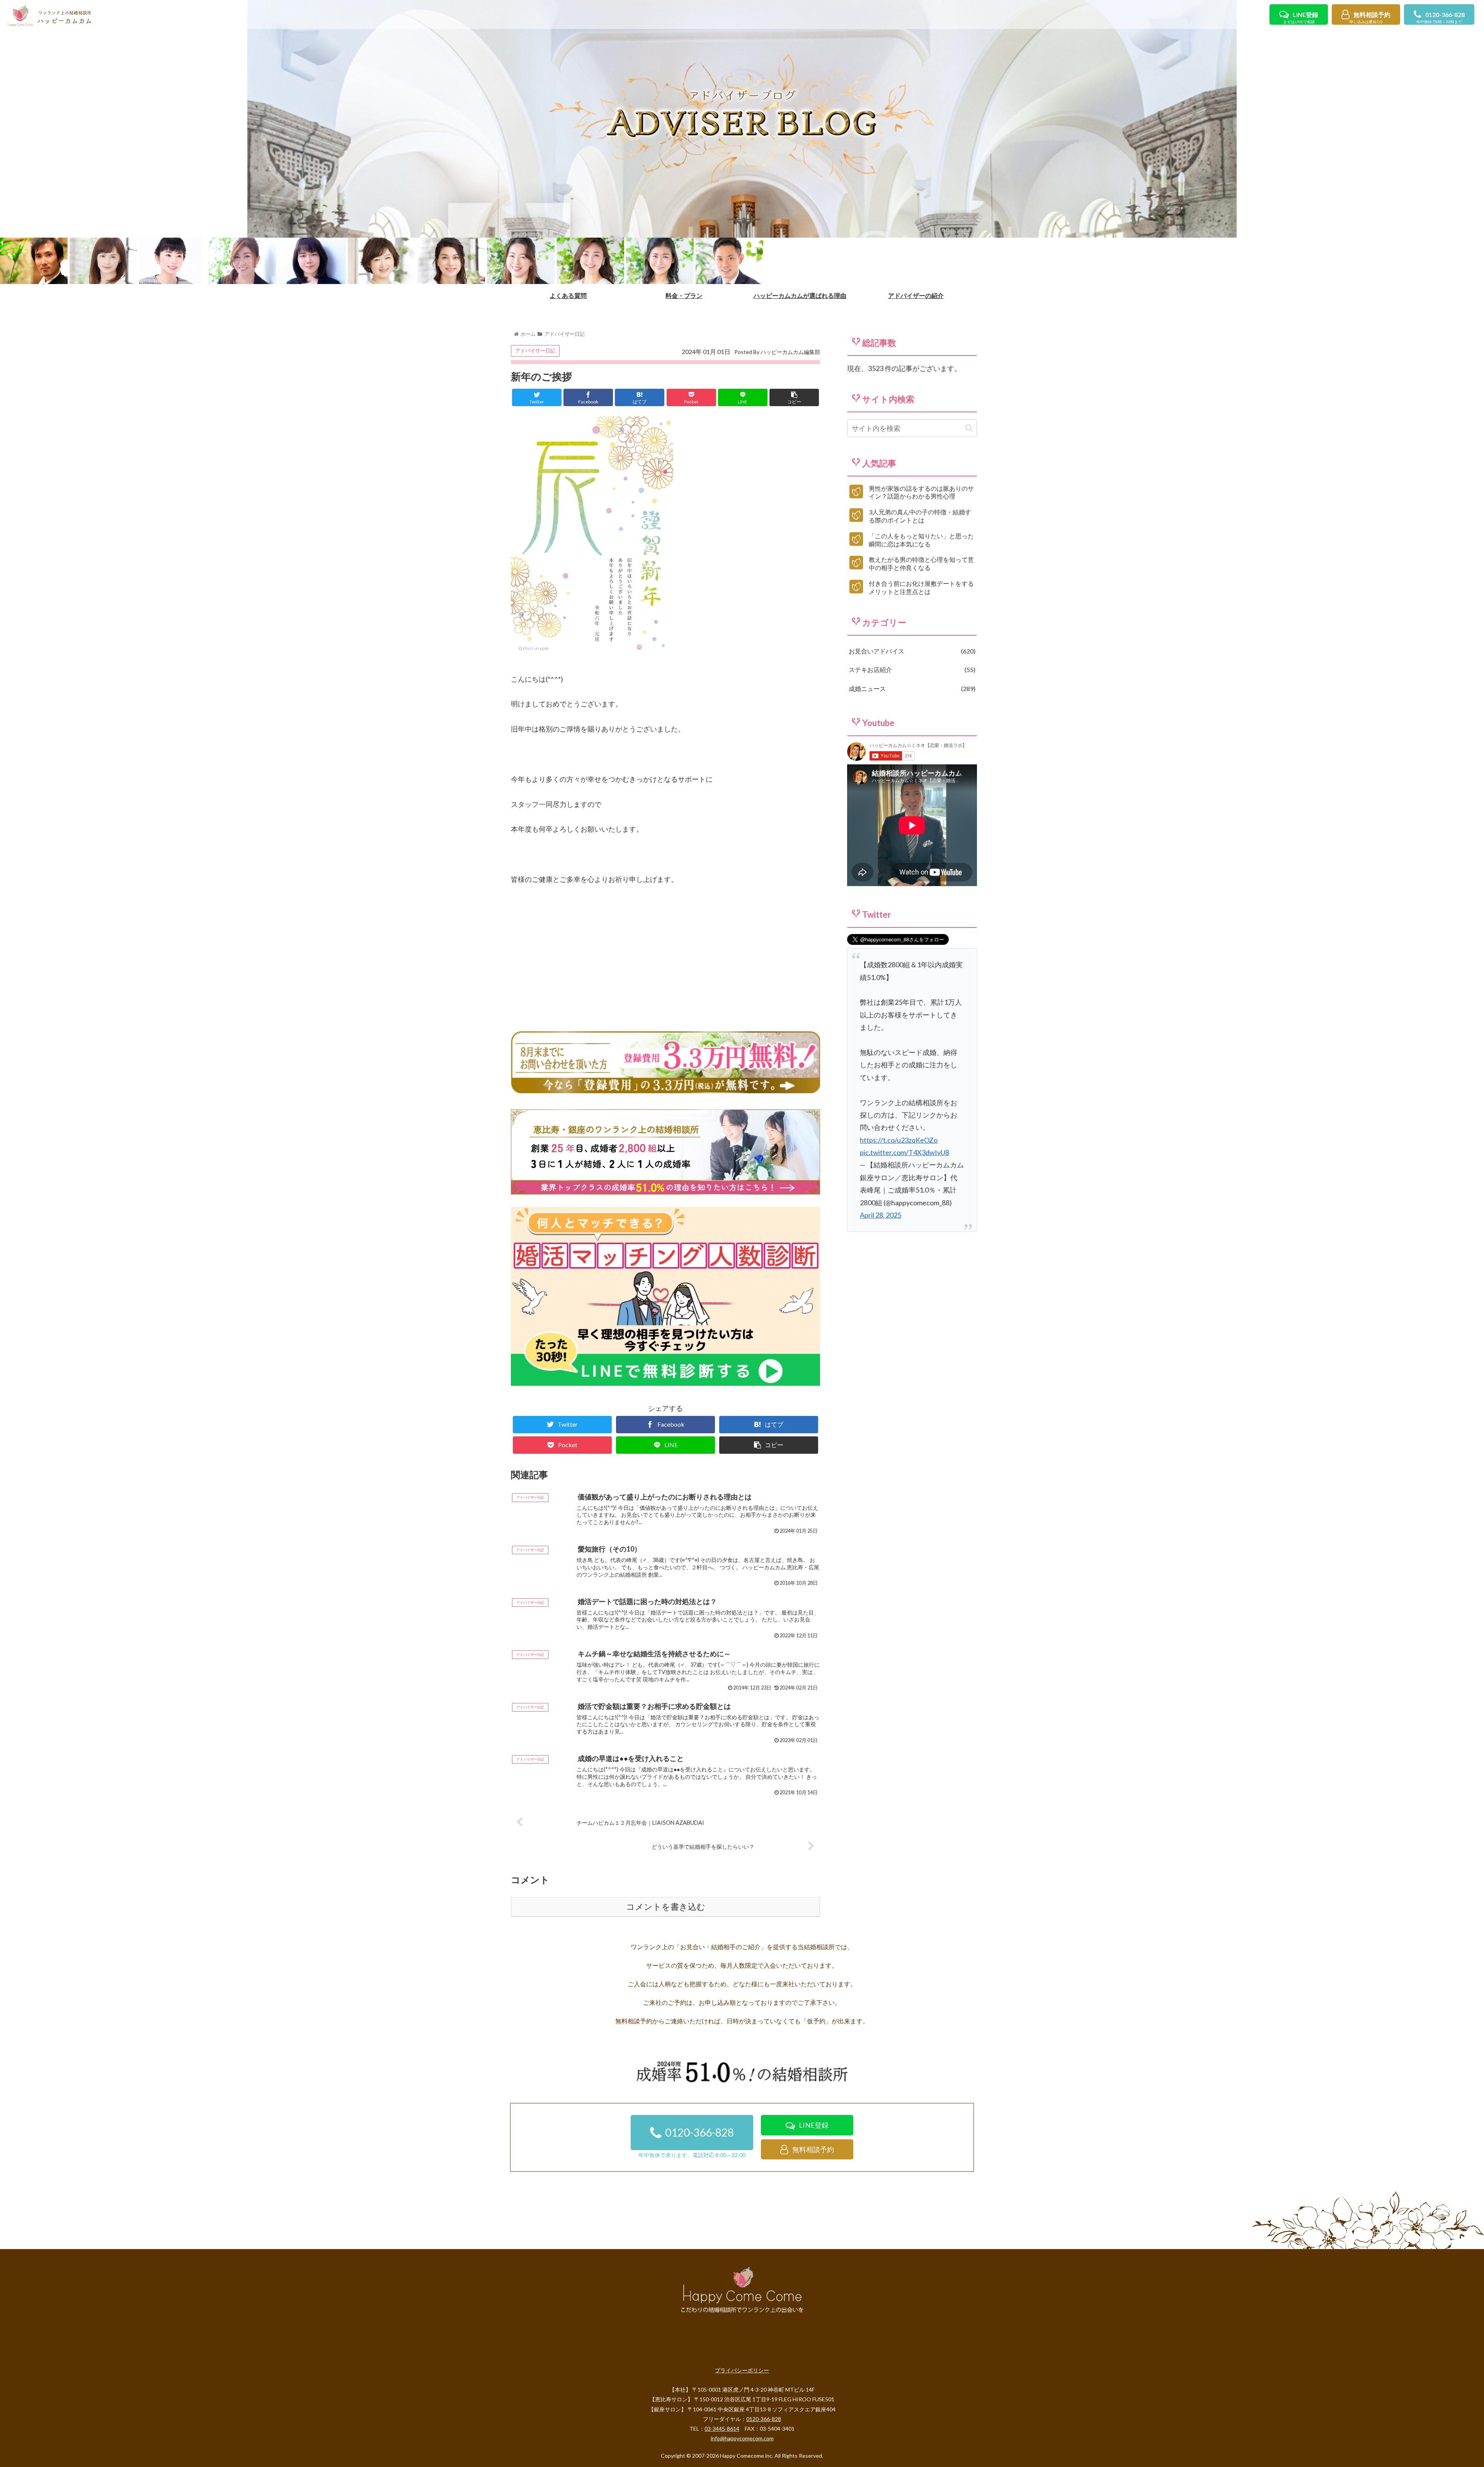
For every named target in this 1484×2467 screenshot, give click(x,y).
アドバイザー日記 (535, 350)
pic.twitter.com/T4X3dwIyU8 (905, 1152)
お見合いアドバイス (911, 651)
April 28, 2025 (881, 1215)
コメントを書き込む (666, 1907)
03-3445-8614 (722, 2429)
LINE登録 (1301, 18)
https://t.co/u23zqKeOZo (899, 1140)
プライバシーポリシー (742, 2370)
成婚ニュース (911, 688)
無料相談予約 (1370, 18)
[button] (969, 428)
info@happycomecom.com (742, 2438)
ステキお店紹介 (911, 669)
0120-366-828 (1441, 18)
